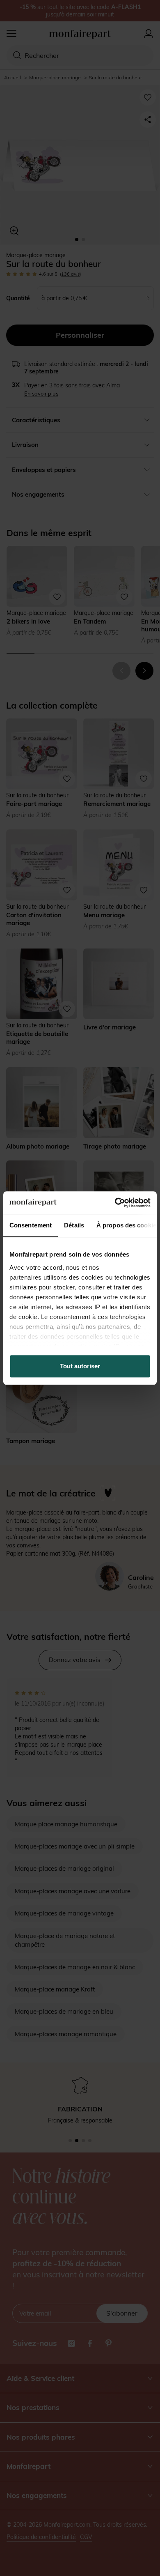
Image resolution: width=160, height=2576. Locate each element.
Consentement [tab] (31, 1225)
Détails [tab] (74, 1225)
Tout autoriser (80, 1366)
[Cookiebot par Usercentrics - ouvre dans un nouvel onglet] (115, 1203)
